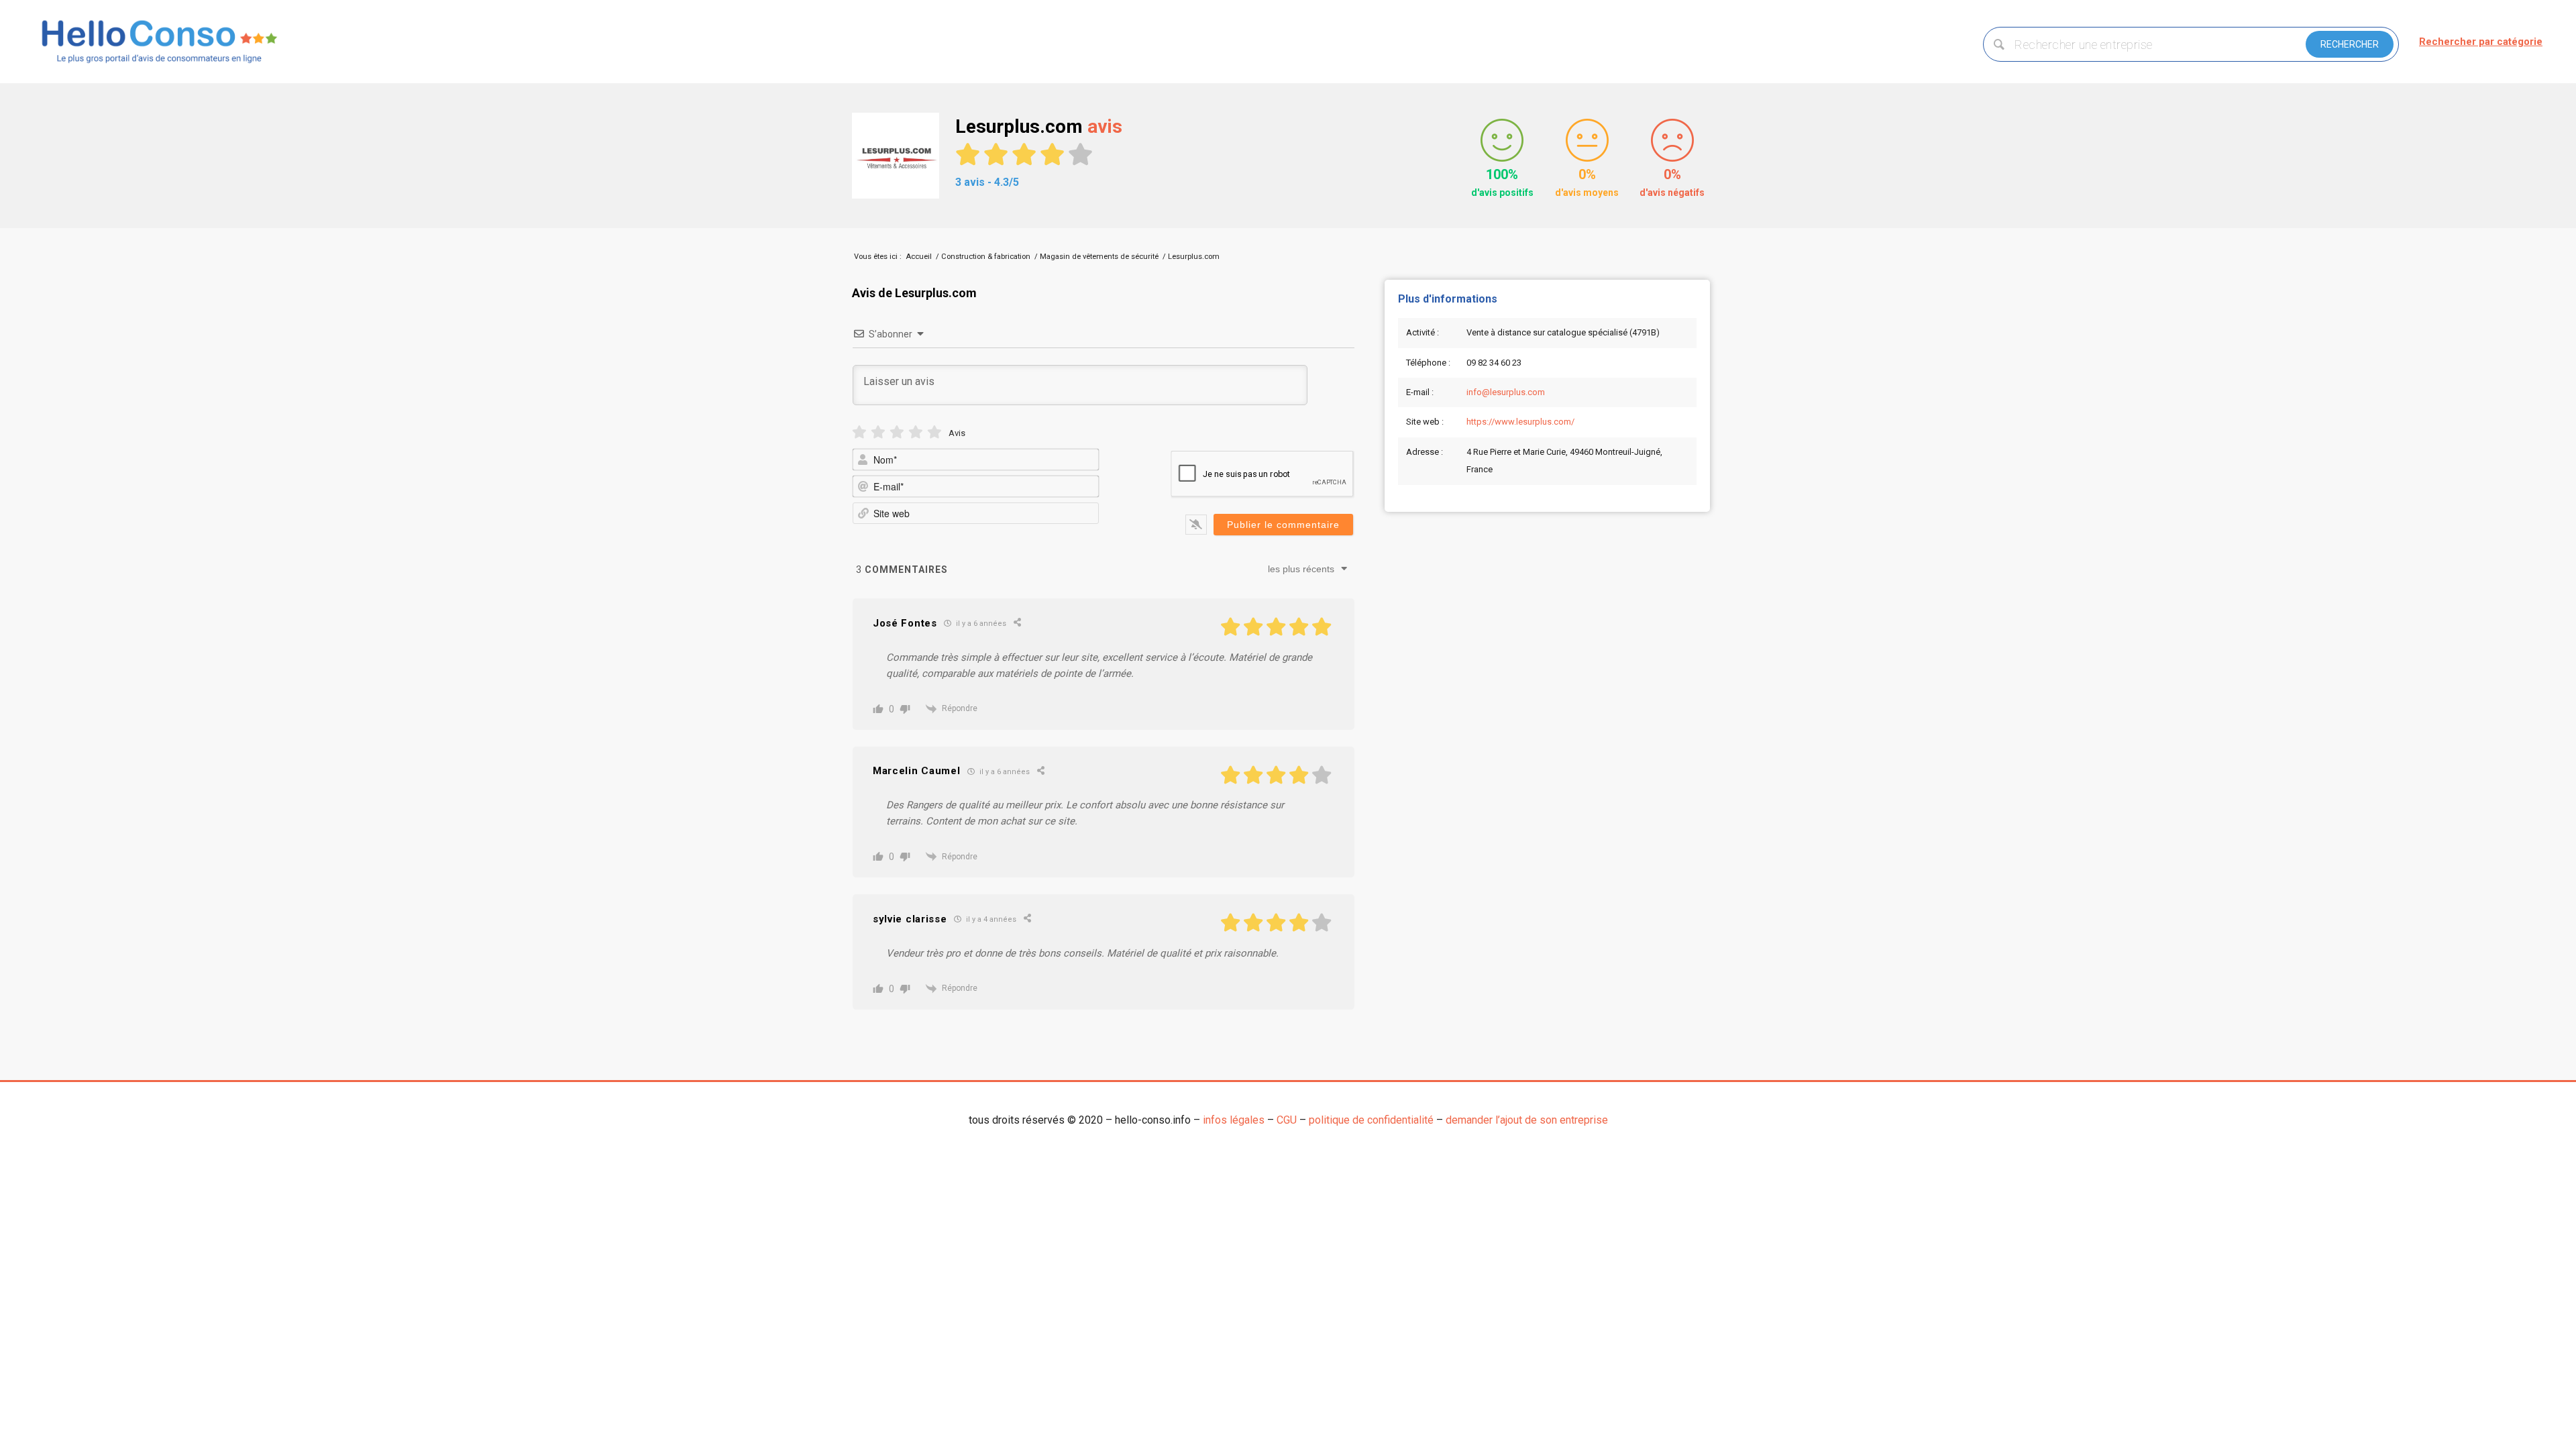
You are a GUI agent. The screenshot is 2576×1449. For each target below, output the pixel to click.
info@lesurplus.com (1506, 392)
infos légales (1234, 1120)
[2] (878, 432)
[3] (897, 432)
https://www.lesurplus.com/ (1520, 422)
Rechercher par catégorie (2481, 42)
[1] (859, 432)
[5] (934, 432)
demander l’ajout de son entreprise (1527, 1120)
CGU (1287, 1120)
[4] (916, 432)
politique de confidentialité (1371, 1120)
